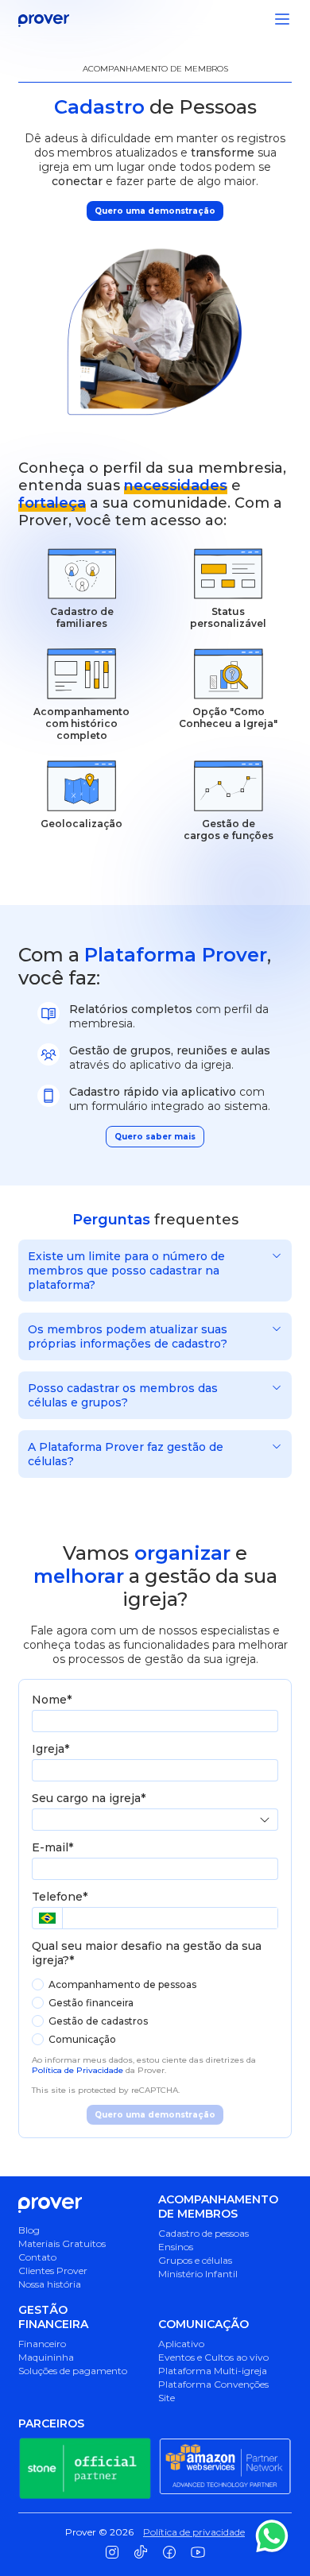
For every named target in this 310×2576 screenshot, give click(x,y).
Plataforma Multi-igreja (213, 2371)
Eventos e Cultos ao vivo (213, 2357)
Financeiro (42, 2344)
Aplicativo (181, 2344)
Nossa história (50, 2284)
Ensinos (176, 2247)
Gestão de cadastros (98, 2021)
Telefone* (60, 1897)
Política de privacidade (194, 2532)
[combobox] (155, 1820)
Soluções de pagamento (73, 2371)
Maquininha (46, 2357)
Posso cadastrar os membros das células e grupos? (123, 1395)
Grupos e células (195, 2260)
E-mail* (52, 1847)
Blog (29, 2230)
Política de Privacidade (77, 2070)
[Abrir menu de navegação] (273, 19)
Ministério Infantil (198, 2274)
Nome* (52, 1700)
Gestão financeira (91, 2003)
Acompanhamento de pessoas (122, 1984)
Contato (37, 2257)
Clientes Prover (53, 2270)
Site (167, 2398)
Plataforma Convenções (213, 2384)
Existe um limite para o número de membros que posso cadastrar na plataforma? (126, 1271)
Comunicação (82, 2039)
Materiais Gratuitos (62, 2243)
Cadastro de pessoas (203, 2233)
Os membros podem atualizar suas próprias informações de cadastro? (128, 1336)
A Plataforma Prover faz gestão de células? (126, 1454)
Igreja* (50, 1749)
